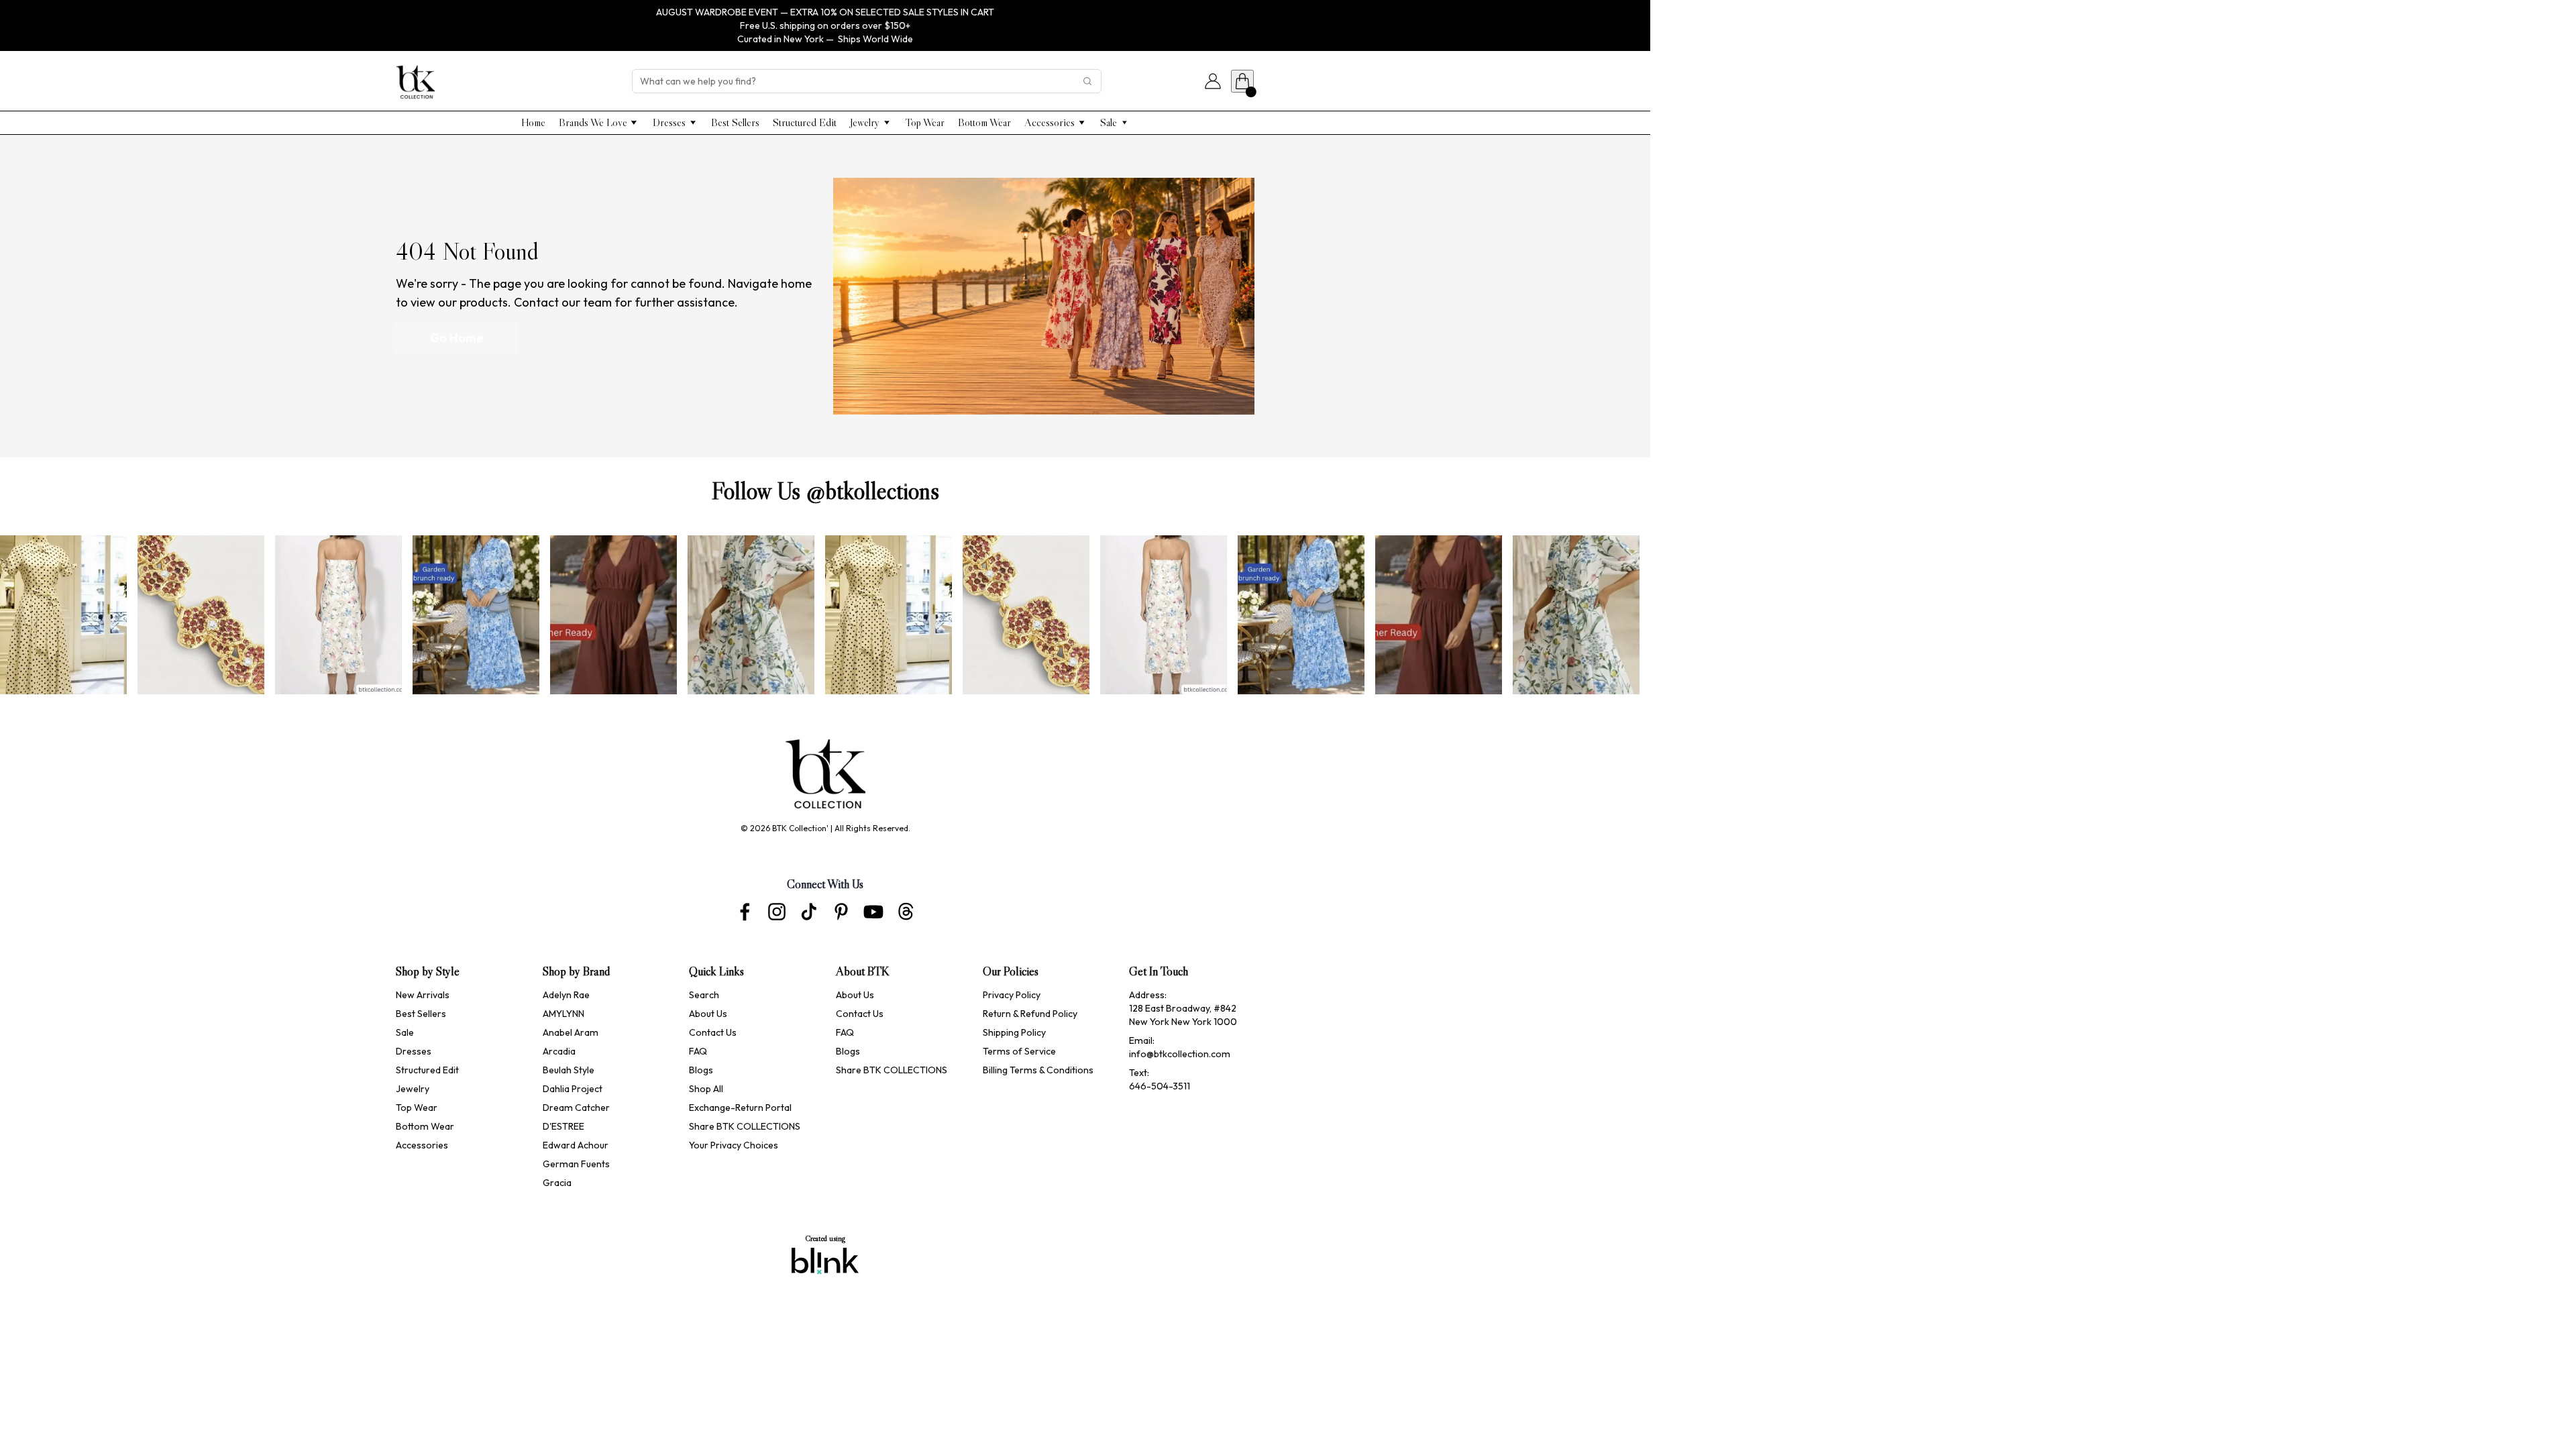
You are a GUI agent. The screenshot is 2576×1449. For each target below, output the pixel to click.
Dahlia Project (574, 1089)
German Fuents (576, 1164)
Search (704, 995)
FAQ (698, 1051)
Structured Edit (427, 1070)
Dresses (414, 1051)
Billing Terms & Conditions (1038, 1070)
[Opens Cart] (1242, 81)
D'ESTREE (563, 1126)
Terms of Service (1019, 1051)
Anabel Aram (571, 1032)
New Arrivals (423, 995)
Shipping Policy (1014, 1032)
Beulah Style (569, 1070)
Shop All (706, 1089)
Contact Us (713, 1032)
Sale (405, 1032)
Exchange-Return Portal (740, 1108)
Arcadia (559, 1051)
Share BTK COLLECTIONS (745, 1126)
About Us (708, 1014)
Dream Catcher (576, 1108)
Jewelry (413, 1089)
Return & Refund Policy (1030, 1014)
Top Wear (417, 1108)
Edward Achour (577, 1145)
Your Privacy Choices (734, 1145)
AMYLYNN (563, 1014)
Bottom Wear (425, 1126)
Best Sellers (421, 1014)
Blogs (701, 1070)
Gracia (557, 1183)
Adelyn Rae (566, 995)
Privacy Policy (1012, 995)
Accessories (422, 1145)
